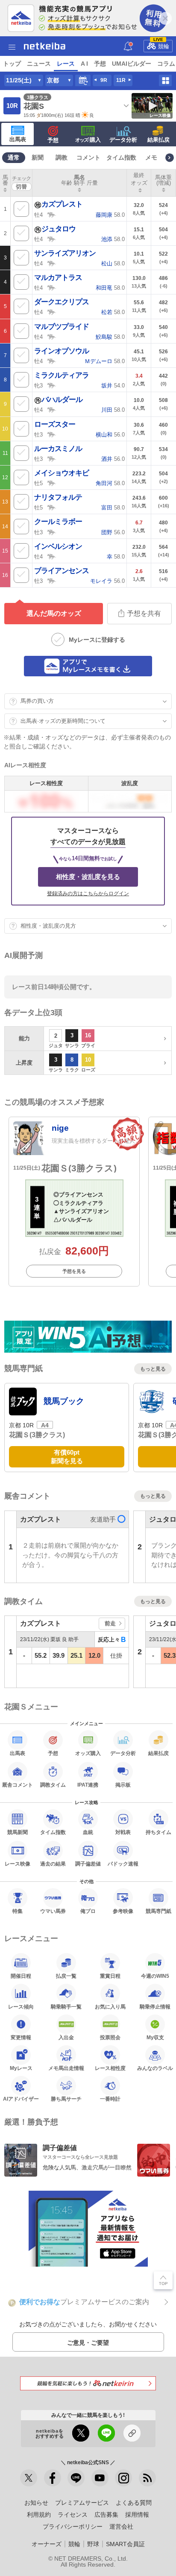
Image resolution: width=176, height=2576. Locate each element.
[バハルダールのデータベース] (52, 409)
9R (104, 80)
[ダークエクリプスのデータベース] (52, 311)
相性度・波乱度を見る (88, 877)
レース (66, 64)
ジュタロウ (59, 229)
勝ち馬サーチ (66, 2099)
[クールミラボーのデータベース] (52, 532)
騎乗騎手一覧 (66, 2007)
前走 (110, 1623)
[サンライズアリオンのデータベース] (52, 263)
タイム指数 (121, 157)
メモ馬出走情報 (66, 2068)
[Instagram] (123, 2478)
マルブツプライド (62, 327)
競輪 (161, 45)
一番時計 (110, 2099)
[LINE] (76, 2478)
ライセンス (73, 2515)
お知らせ (36, 2503)
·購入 (88, 140)
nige (60, 1128)
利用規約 (39, 2515)
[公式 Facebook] (53, 2478)
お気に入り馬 (110, 2007)
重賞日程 (110, 1976)
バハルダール (62, 400)
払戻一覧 (66, 1976)
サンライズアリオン (65, 253)
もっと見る (153, 1369)
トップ (12, 64)
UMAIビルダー (132, 64)
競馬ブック (64, 1401)
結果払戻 (158, 140)
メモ (151, 157)
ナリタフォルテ (58, 497)
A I (84, 64)
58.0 (110, 215)
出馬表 (18, 139)
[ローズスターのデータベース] (52, 434)
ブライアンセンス (62, 571)
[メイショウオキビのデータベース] (52, 483)
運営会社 (121, 2527)
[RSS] (147, 2478)
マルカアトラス (58, 278)
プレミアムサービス (82, 2503)
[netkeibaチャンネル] (100, 2478)
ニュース (39, 64)
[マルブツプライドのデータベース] (52, 336)
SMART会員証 (125, 2544)
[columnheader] (5, 183)
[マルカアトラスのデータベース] (52, 287)
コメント (88, 157)
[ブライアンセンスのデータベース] (52, 580)
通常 (14, 157)
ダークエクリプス (62, 302)
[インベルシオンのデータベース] (52, 556)
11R (121, 80)
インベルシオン (58, 546)
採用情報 (137, 2515)
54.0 (113, 386)
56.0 (110, 435)
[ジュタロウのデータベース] (52, 239)
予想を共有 (144, 613)
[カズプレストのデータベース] (52, 214)
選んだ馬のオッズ (54, 613)
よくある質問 (134, 2503)
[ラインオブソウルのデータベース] (52, 361)
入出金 (66, 2037)
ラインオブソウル (62, 351)
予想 (100, 64)
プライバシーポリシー (73, 2527)
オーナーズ (47, 2544)
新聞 (38, 157)
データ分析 (123, 140)
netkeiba (45, 46)
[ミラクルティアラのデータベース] (52, 385)
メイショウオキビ (62, 473)
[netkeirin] (88, 2383)
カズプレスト (62, 204)
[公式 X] (29, 2478)
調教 (62, 157)
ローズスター (55, 424)
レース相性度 (110, 2068)
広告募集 (106, 2515)
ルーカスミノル (58, 449)
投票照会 (110, 2037)
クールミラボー (58, 522)
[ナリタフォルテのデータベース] (52, 507)
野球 (93, 2544)
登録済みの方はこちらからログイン (88, 894)
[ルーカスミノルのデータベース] (52, 458)
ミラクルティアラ (62, 375)
